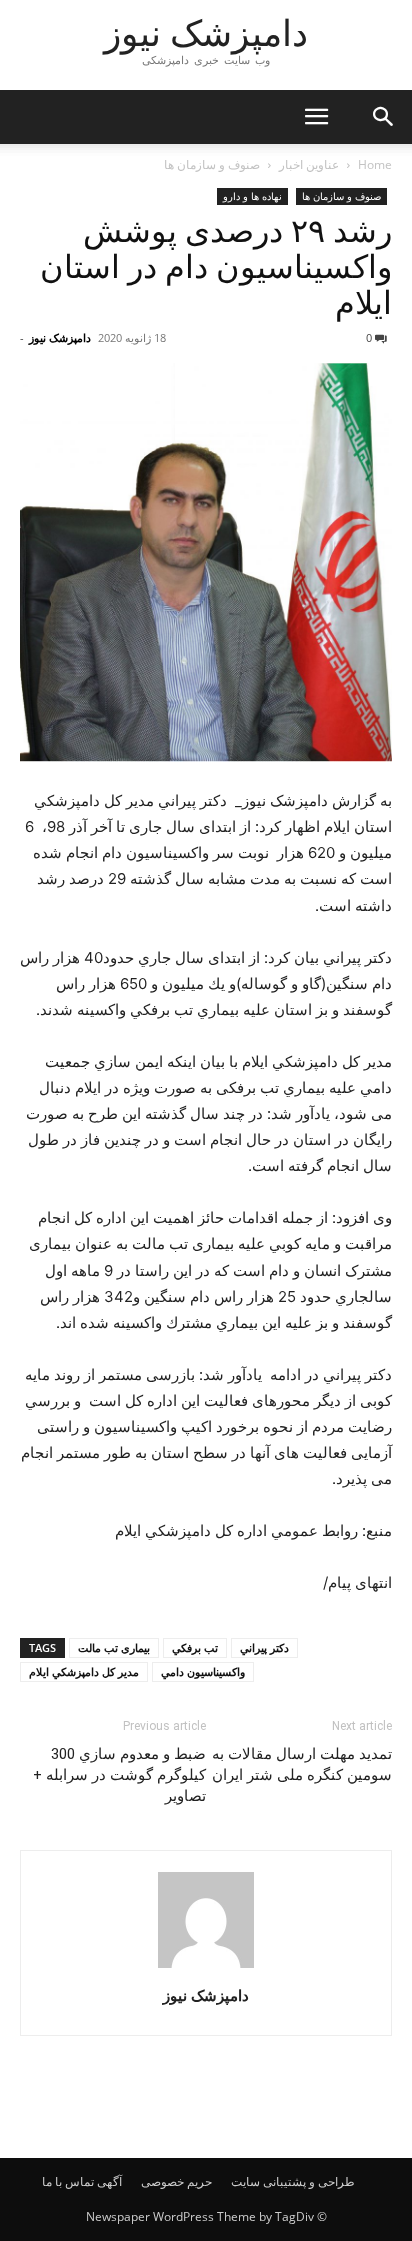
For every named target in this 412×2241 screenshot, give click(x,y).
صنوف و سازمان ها (212, 164)
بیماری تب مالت (114, 1647)
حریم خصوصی (176, 2181)
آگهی (109, 2181)
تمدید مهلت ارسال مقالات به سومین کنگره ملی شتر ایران (302, 1764)
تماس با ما (68, 2181)
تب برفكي (195, 1647)
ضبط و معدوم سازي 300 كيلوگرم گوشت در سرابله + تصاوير (119, 1775)
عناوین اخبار (309, 164)
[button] (316, 117)
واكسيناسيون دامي (203, 1671)
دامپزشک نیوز (60, 337)
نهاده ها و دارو (252, 196)
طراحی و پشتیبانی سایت (293, 2181)
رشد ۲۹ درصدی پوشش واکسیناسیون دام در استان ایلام (216, 267)
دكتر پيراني (264, 1647)
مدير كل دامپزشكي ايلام (84, 1671)
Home (375, 164)
